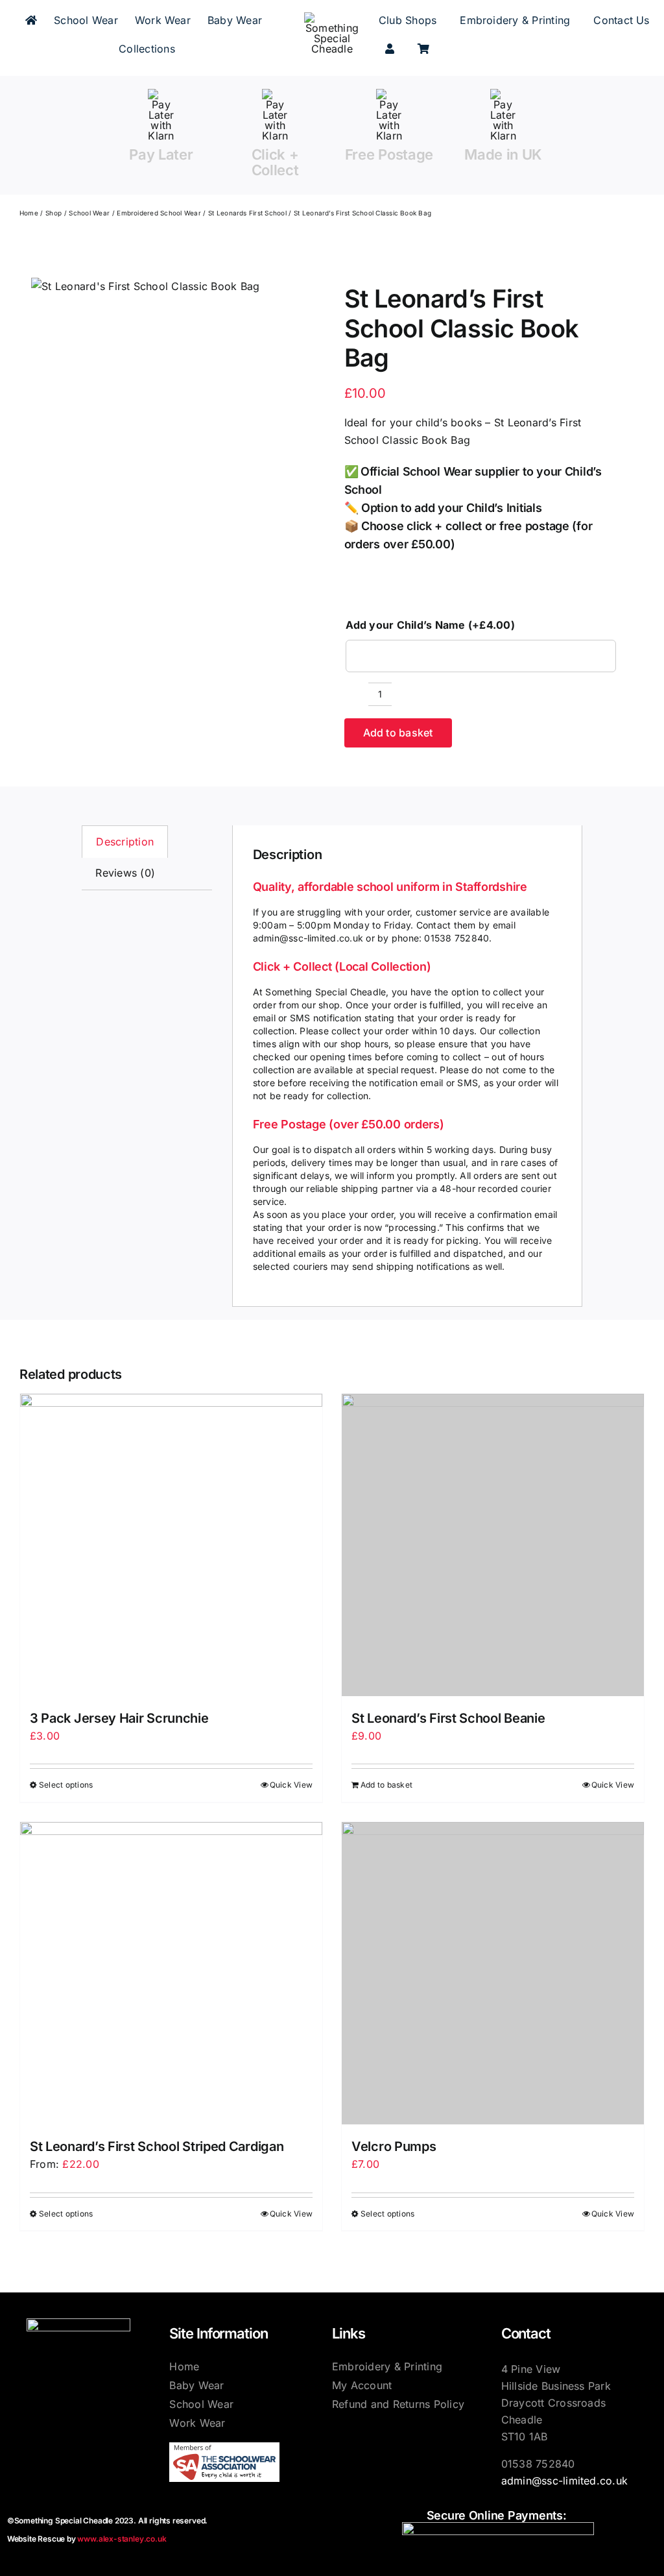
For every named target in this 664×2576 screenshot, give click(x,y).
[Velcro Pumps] (493, 1973)
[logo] (332, 18)
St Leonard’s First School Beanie (448, 1718)
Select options (66, 1785)
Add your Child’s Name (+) (430, 625)
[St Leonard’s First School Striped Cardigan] (171, 1973)
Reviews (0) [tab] (125, 873)
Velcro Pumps (394, 2146)
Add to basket (398, 733)
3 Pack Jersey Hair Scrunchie (119, 1718)
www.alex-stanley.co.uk (122, 2539)
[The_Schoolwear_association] (224, 2448)
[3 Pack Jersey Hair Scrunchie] (171, 1545)
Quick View (291, 1785)
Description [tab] (125, 842)
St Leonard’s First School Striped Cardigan (157, 2146)
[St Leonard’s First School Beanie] (493, 1545)
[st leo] (145, 287)
